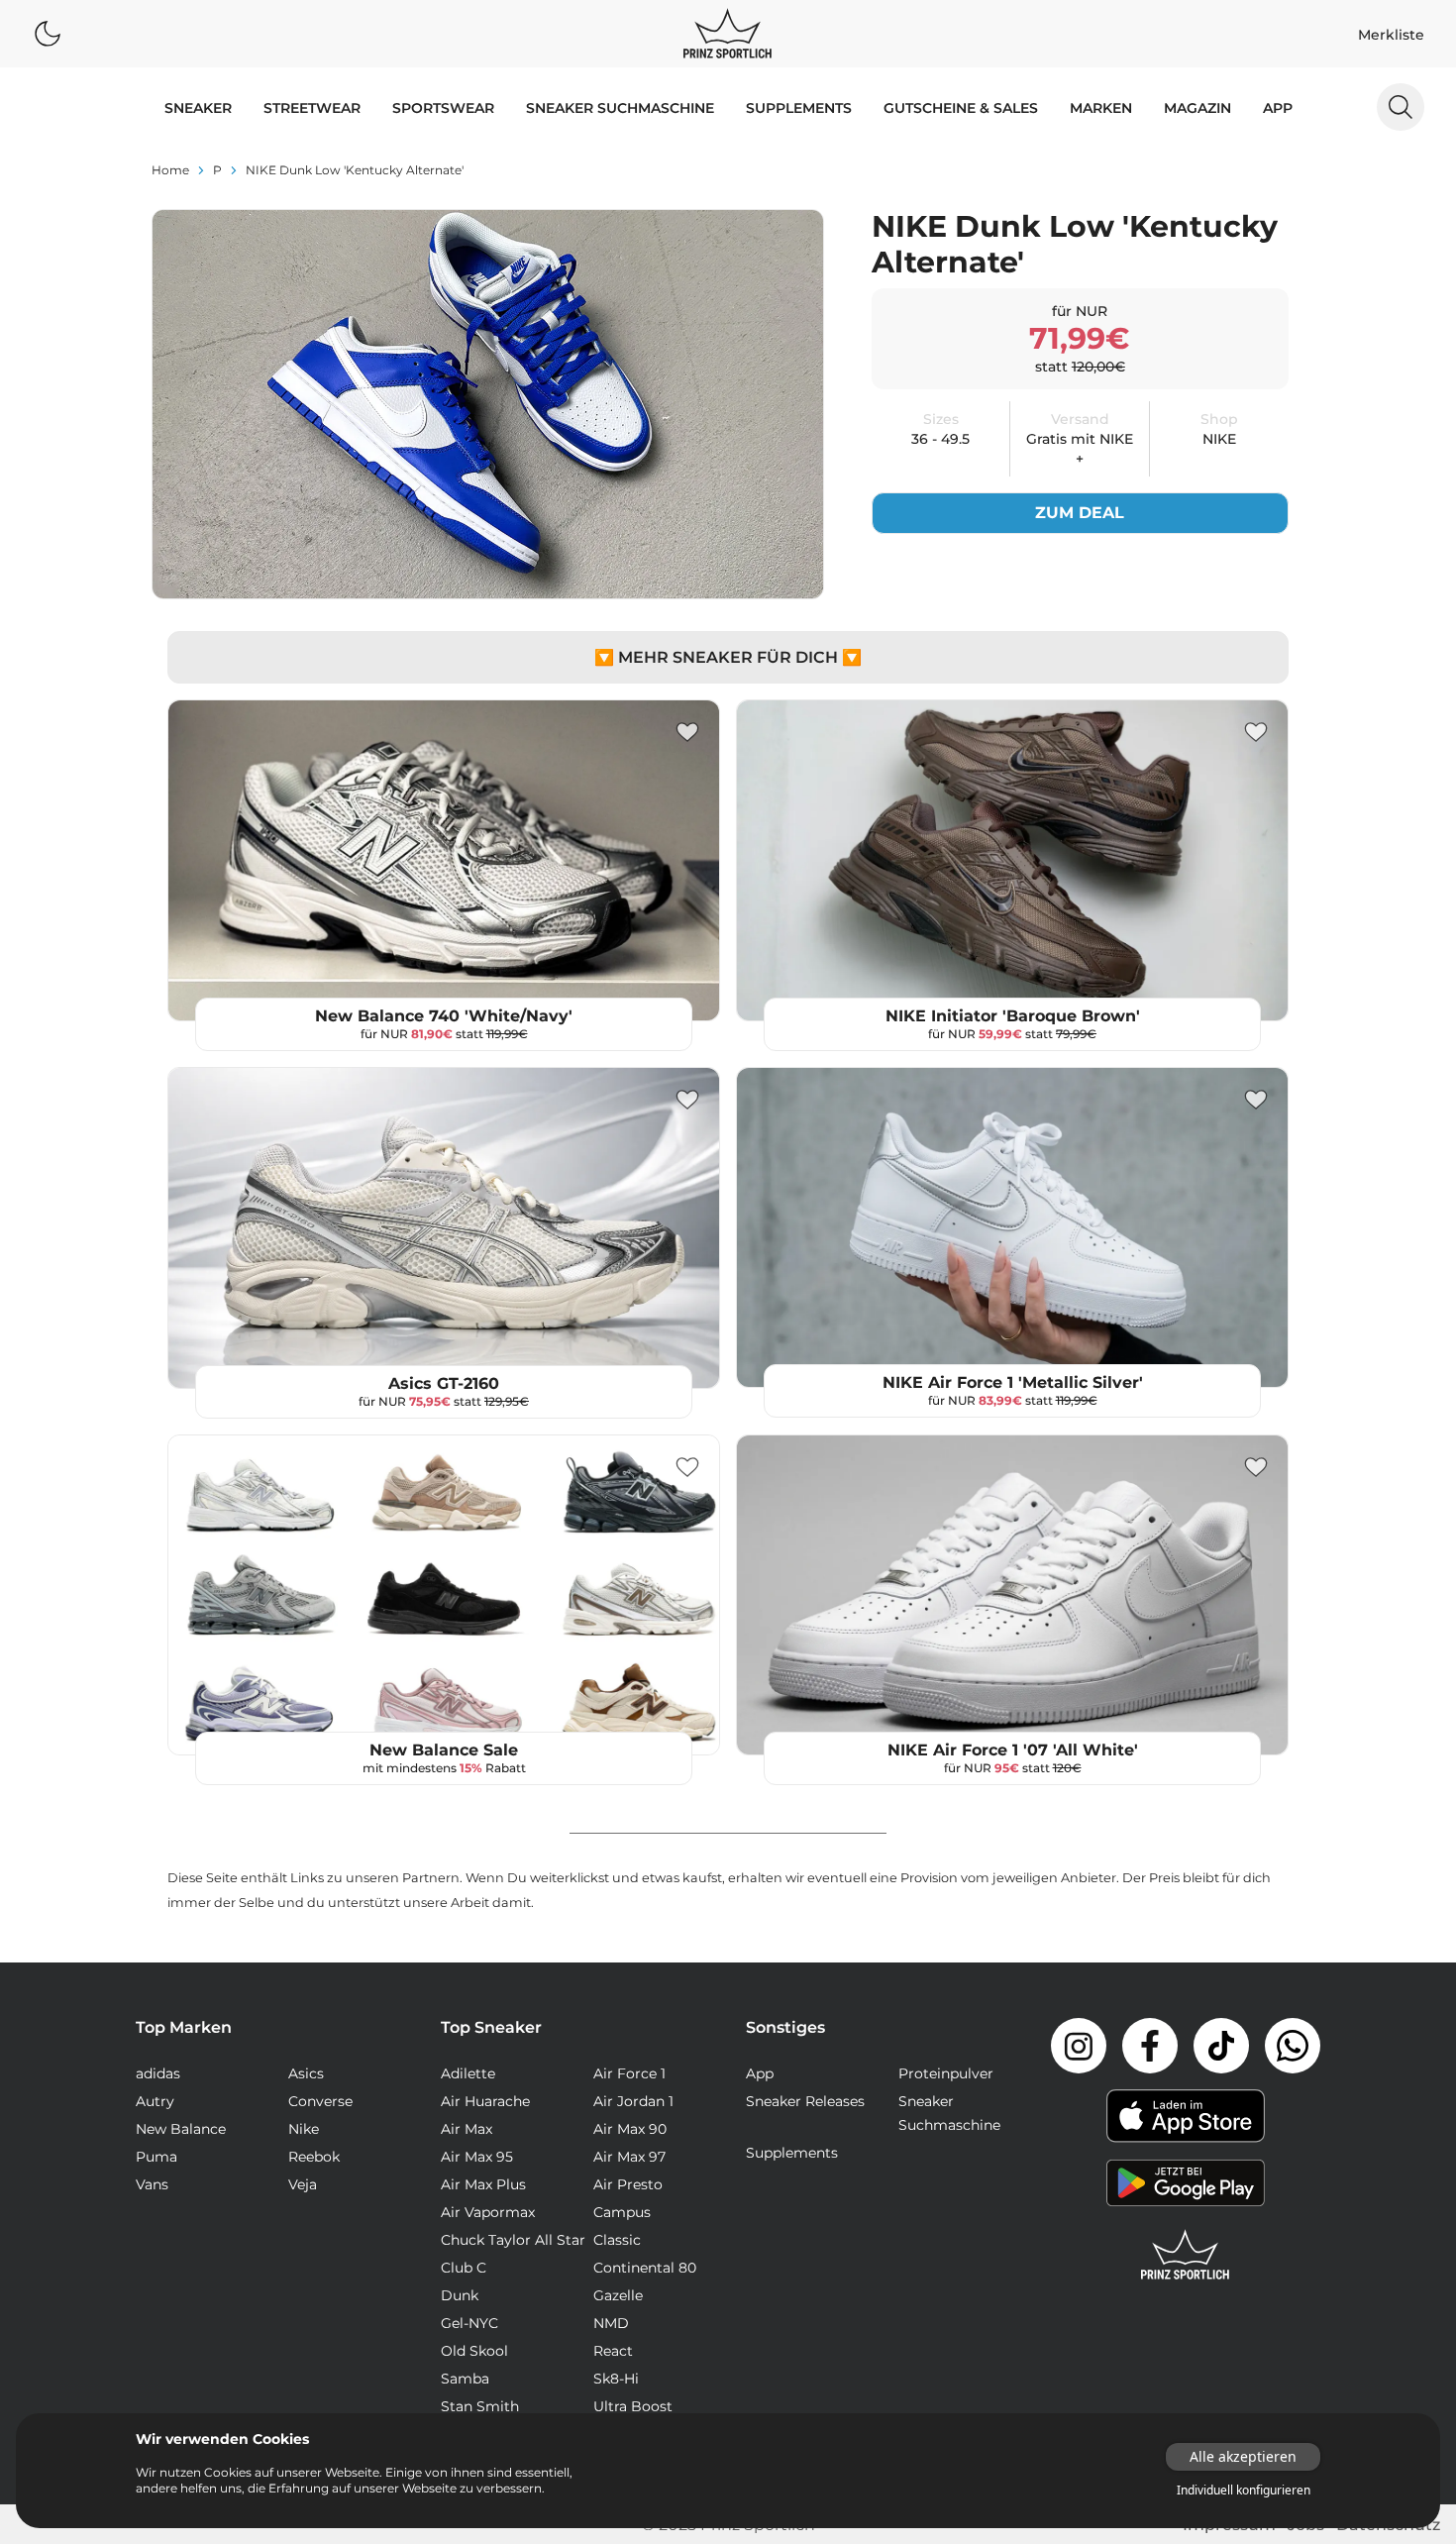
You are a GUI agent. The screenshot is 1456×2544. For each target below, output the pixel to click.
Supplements (799, 108)
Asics (306, 2073)
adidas (158, 2073)
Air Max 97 (629, 2157)
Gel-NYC (469, 2323)
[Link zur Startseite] (1186, 2255)
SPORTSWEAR (443, 108)
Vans (152, 2184)
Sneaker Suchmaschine (620, 108)
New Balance (181, 2129)
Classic (617, 2240)
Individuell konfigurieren (1244, 2491)
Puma (156, 2157)
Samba (465, 2379)
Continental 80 (645, 2268)
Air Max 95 (477, 2157)
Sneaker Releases (805, 2101)
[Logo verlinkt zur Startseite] (728, 34)
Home (170, 170)
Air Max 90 (630, 2129)
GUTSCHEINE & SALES (961, 108)
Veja (303, 2184)
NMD (611, 2323)
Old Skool (474, 2351)
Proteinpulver (946, 2073)
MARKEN (1101, 108)
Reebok (314, 2157)
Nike (304, 2129)
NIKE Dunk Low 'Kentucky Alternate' (355, 170)
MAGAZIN (1197, 108)
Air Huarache (485, 2101)
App (1278, 108)
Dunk (460, 2295)
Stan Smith (480, 2406)
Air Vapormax (488, 2212)
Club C (464, 2268)
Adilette (468, 2073)
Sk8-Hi (616, 2379)
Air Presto (628, 2184)
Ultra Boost (633, 2406)
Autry (155, 2101)
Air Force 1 (629, 2073)
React (613, 2351)
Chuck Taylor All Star (513, 2240)
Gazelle (618, 2295)
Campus (622, 2212)
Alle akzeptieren (1243, 2456)
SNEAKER (198, 108)
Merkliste (1391, 35)
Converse (320, 2101)
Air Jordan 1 (633, 2101)
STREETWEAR (312, 108)
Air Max (467, 2129)
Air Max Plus (483, 2184)
